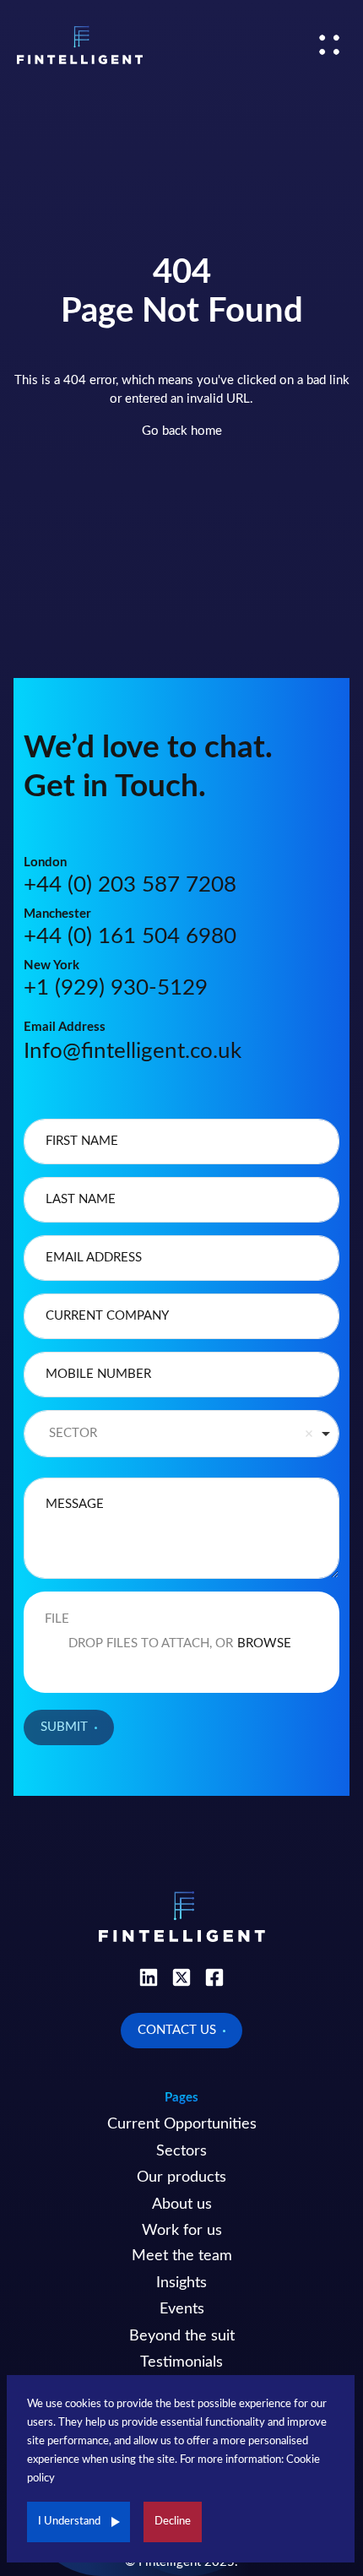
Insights (181, 2283)
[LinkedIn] (149, 1977)
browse (264, 1643)
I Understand (69, 2522)
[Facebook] (214, 1977)
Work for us (182, 2231)
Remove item (309, 1434)
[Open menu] (329, 45)
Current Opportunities (182, 2124)
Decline (173, 2522)
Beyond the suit (182, 2336)
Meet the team (182, 2256)
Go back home (182, 431)
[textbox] (181, 1142)
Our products (181, 2177)
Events (182, 2309)
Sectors (181, 2151)
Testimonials (181, 2362)
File (57, 1619)
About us (182, 2205)
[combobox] (181, 1434)
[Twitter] (181, 1977)
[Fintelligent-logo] (80, 45)
